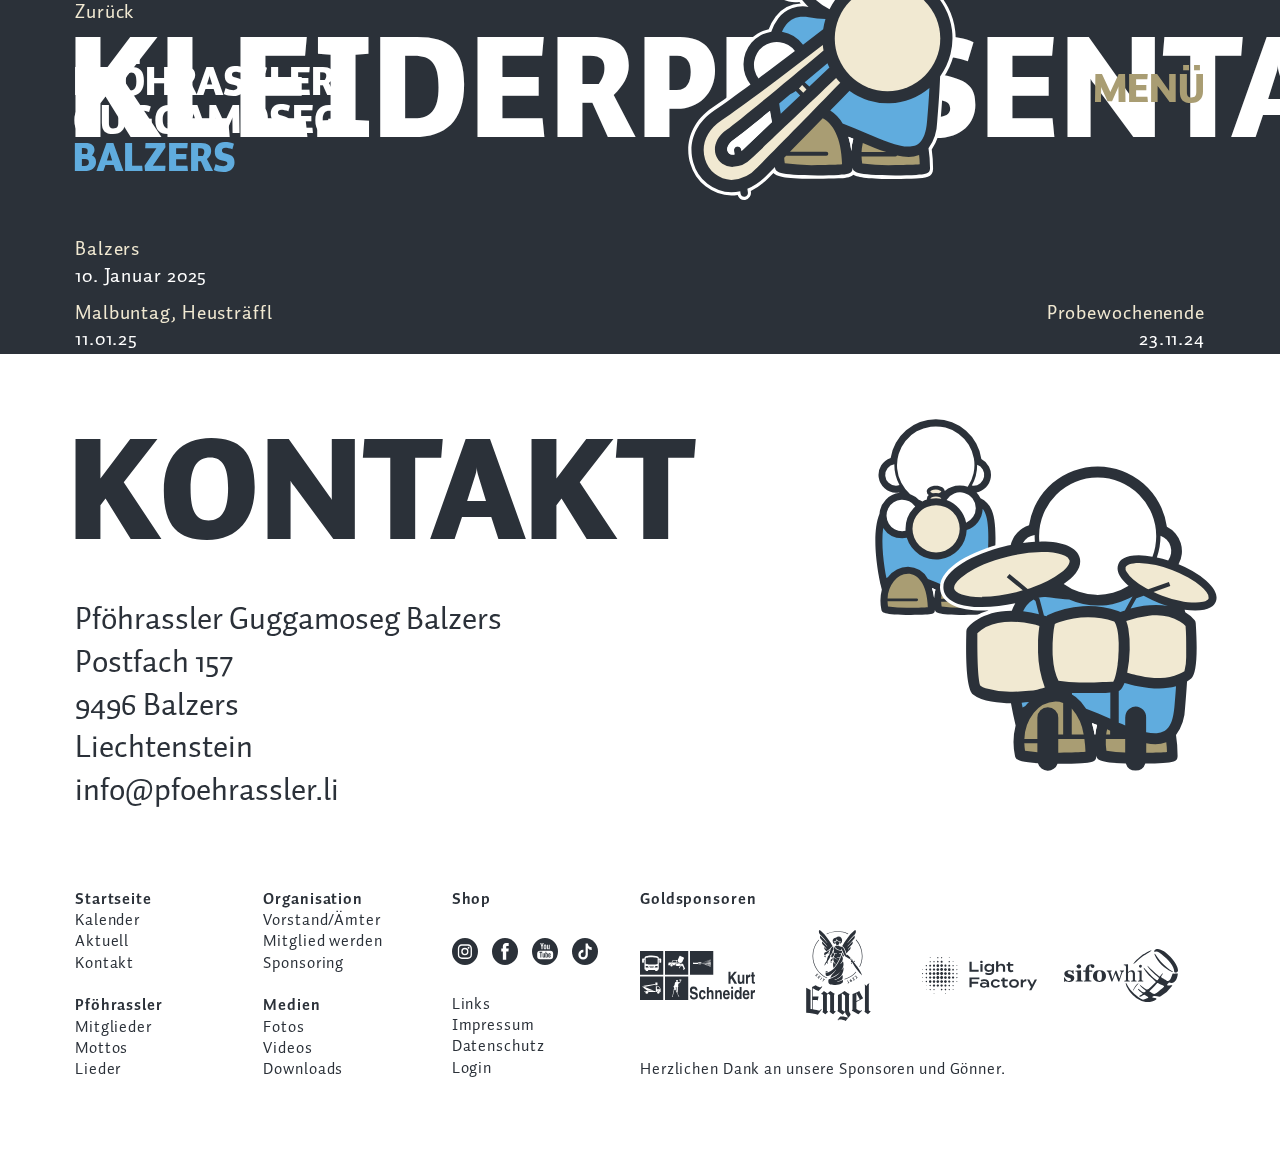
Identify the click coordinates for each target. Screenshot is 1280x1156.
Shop (472, 899)
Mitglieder (113, 1027)
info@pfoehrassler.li (207, 791)
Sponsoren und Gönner (920, 1069)
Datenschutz (498, 1046)
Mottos (101, 1048)
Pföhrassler (119, 1005)
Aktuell (102, 941)
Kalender (107, 920)
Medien (291, 1005)
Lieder (98, 1069)
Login (472, 1068)
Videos (287, 1048)
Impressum (493, 1025)
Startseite (113, 899)
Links (471, 1004)
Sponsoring (303, 963)
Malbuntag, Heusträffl (174, 327)
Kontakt (104, 963)
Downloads (303, 1069)
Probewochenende (1126, 327)
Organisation (313, 899)
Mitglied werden (322, 941)
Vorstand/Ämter (321, 920)
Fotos (283, 1027)
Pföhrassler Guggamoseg (207, 122)
